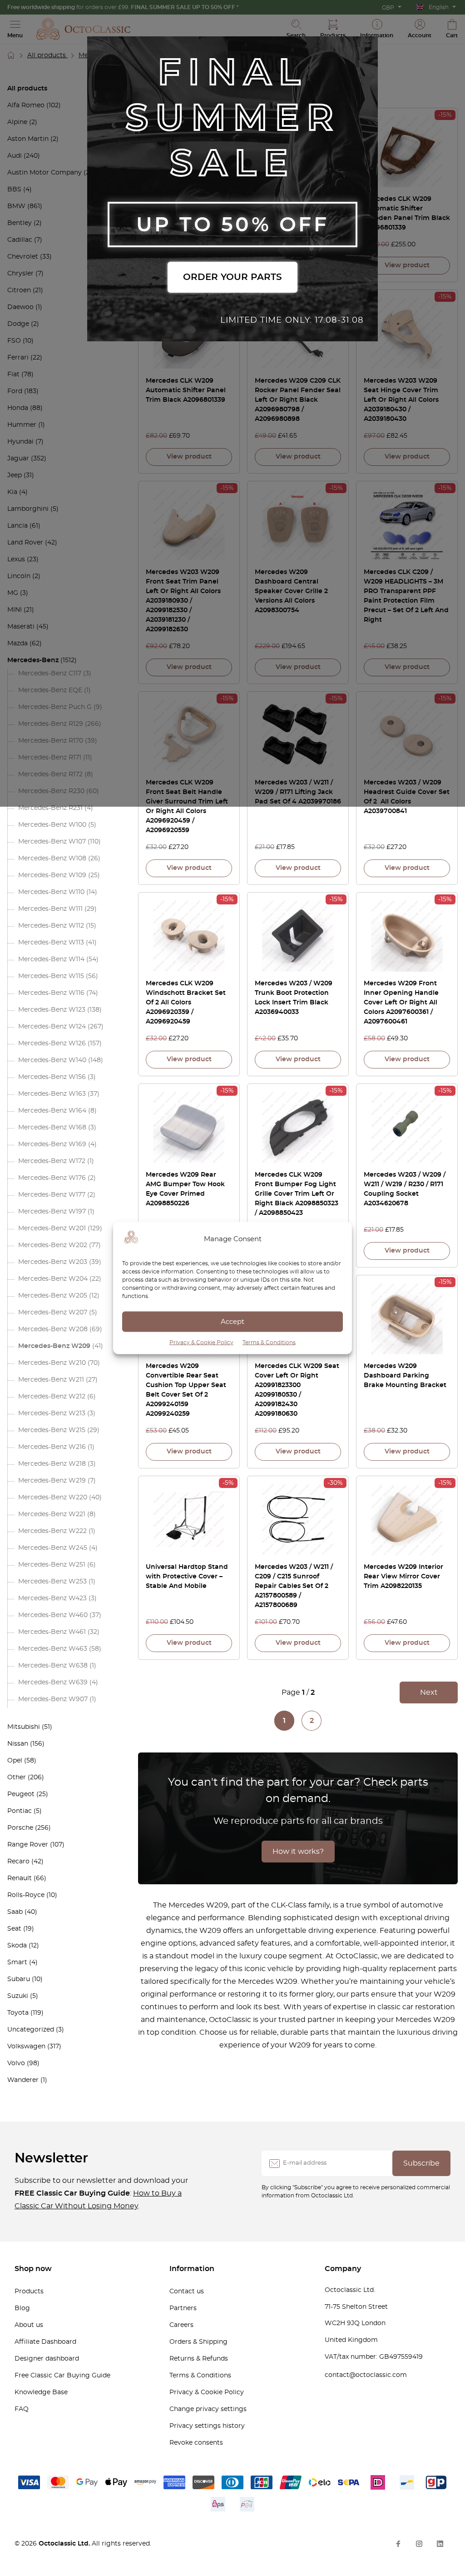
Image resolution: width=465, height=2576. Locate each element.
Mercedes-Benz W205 (53, 1296)
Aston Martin (28, 139)
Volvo (16, 2063)
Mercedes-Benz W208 (53, 1329)
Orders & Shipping (198, 2342)
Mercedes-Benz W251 (52, 1565)
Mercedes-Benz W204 (53, 1279)
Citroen (19, 290)
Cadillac (20, 240)
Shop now (33, 2269)
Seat (14, 1929)
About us (29, 2325)
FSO (14, 341)
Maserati (21, 627)
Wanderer (23, 2080)
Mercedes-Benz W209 (54, 1346)
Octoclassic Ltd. (65, 2544)
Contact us (187, 2291)
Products (29, 2291)
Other (17, 1777)
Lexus (16, 559)
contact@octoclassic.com (366, 2375)
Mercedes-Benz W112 (51, 926)
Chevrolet (23, 257)
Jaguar (18, 459)
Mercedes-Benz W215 (52, 1430)
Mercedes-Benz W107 (52, 842)
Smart (17, 1962)
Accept (232, 1321)
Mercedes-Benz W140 (52, 1060)
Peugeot (21, 1794)
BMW (16, 206)
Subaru (19, 1979)
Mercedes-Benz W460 (53, 1615)
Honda (18, 408)
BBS (14, 190)
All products (47, 55)
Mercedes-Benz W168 (52, 1128)
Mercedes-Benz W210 (52, 1363)
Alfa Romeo (26, 105)
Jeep (15, 475)
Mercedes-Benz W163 (52, 1094)
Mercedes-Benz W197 (52, 1212)
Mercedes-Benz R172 (50, 774)
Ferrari (18, 358)
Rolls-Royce (26, 1895)
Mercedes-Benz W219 (52, 1481)
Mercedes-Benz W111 (50, 909)
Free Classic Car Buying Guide (62, 2376)
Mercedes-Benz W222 (52, 1531)
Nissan (18, 1744)
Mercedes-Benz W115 (51, 976)
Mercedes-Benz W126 (52, 1043)
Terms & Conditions (269, 1343)
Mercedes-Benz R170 (51, 741)
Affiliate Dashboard (45, 2342)
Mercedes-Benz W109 (52, 875)
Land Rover (25, 543)
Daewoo (20, 307)
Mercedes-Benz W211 (51, 1380)
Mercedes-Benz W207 (53, 1313)
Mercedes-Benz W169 (52, 1144)
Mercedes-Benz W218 (52, 1464)
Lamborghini (28, 509)
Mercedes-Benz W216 (52, 1447)
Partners (183, 2308)
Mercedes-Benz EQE (50, 690)
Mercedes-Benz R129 (51, 724)
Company (343, 2269)
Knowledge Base (41, 2392)
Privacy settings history (207, 2426)
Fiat (13, 374)
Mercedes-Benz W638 (53, 1666)
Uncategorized (31, 2030)
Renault (20, 1878)
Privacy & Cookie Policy (201, 1343)
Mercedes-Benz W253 (52, 1582)
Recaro (18, 1862)
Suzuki (18, 1996)
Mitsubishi (24, 1727)
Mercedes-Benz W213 (52, 1413)
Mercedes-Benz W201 (52, 1228)
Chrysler (20, 274)
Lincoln (19, 576)
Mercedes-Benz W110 (51, 892)
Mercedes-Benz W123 (52, 1010)
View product (407, 265)
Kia (12, 492)
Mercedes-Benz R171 (50, 758)
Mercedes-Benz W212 (52, 1397)
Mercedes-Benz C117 (50, 674)
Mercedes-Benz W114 (51, 959)
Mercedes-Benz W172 (52, 1161)
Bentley (20, 223)
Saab (15, 1912)
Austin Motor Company (45, 173)
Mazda (17, 644)
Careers (181, 2325)
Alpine (17, 122)
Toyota (18, 2013)
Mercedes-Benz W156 (52, 1077)
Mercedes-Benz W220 (53, 1498)
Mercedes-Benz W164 (52, 1111)
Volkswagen (26, 2047)
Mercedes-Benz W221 (52, 1514)
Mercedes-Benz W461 (52, 1632)
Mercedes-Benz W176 (52, 1178)
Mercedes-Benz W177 (52, 1195)
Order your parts (232, 277)
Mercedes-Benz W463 (53, 1649)
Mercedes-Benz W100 (52, 825)
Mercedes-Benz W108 (52, 859)
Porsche (20, 1828)
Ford (15, 391)
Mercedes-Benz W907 (53, 1699)
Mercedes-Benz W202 (53, 1245)
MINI (15, 610)
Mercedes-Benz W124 (52, 1027)
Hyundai (20, 442)
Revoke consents (196, 2443)
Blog (22, 2308)
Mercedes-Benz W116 (51, 993)
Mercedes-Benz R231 (50, 808)
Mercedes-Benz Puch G (55, 707)
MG (13, 593)
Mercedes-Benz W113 (51, 943)
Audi (15, 156)
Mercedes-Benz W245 (53, 1548)
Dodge (18, 324)
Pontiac (20, 1811)
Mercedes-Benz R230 (51, 791)
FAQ (22, 2409)
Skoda (17, 1946)
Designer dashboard (47, 2359)
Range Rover (28, 1845)
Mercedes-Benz (33, 660)
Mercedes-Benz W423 (52, 1598)
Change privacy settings (208, 2409)
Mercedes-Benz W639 (53, 1682)
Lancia (17, 526)
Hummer (22, 425)
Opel (15, 1761)
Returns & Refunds (199, 2359)
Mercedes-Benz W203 (53, 1262)
